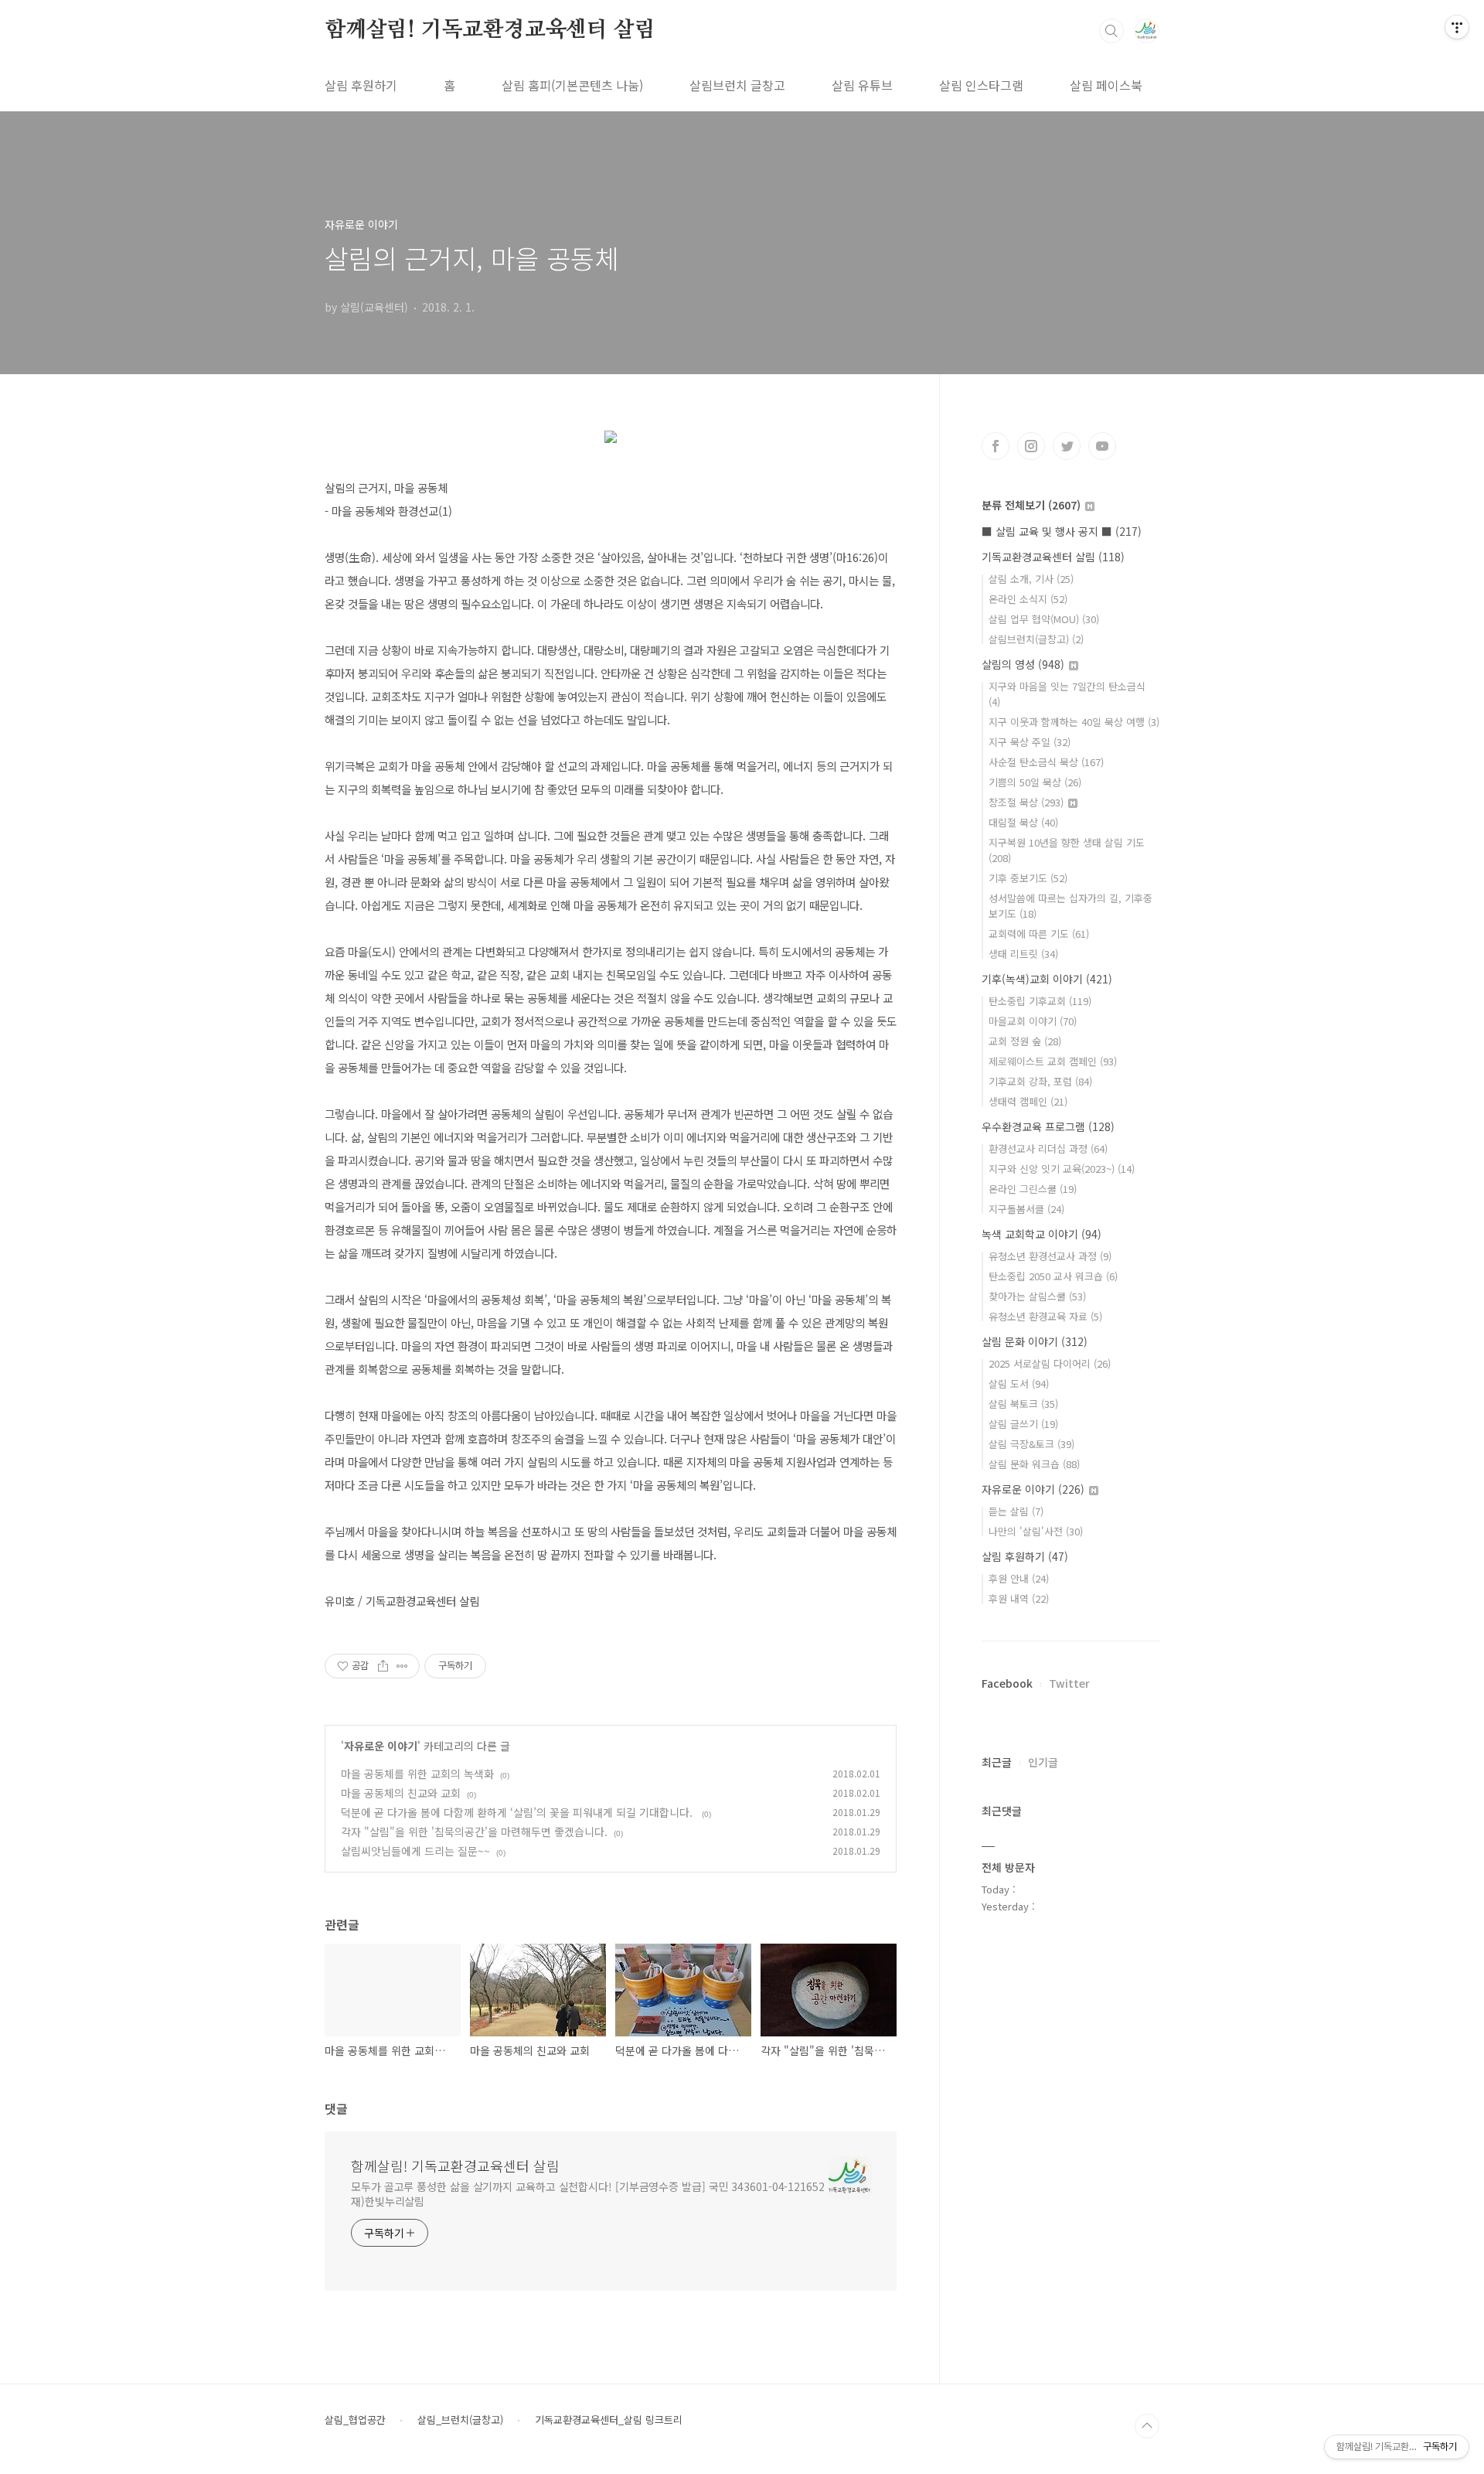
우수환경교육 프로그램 (1048, 1126)
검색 (1111, 31)
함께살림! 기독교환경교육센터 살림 (490, 30)
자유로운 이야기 (381, 1746)
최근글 (997, 1762)
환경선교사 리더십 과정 (1048, 1148)
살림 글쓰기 (1023, 1424)
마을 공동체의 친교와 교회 (401, 1793)
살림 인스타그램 (981, 85)
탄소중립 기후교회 (1040, 1001)
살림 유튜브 (862, 85)
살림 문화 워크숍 (1034, 1464)
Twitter (1069, 1683)
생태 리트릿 (1023, 954)
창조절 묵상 (1026, 802)
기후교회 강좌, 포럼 (1040, 1081)
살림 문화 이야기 (1035, 1341)
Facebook (1007, 1683)
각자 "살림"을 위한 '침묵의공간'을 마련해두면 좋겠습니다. (474, 1832)
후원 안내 (1019, 1578)
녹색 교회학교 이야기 (1042, 1234)
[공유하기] (383, 1666)
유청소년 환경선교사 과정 (1050, 1256)
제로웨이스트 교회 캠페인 (1053, 1061)
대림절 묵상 (1023, 822)
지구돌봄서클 (1026, 1209)
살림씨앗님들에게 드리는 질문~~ (415, 1851)
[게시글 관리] (402, 1666)
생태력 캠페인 (1028, 1101)
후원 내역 (1019, 1598)
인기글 (1043, 1762)
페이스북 (996, 446)
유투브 (1102, 446)
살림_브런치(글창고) (460, 2420)
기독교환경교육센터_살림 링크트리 (609, 2420)
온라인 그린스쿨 (1033, 1189)
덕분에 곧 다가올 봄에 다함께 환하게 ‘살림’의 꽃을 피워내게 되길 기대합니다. (518, 1812)
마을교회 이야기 (1033, 1021)
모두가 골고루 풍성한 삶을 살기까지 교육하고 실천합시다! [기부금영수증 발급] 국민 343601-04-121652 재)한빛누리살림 (588, 2194)
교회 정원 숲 (1025, 1041)
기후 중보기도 (1028, 878)
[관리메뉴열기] (1457, 27)
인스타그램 (1031, 446)
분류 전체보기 (1031, 505)
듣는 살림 (1016, 1511)
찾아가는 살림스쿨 (1037, 1296)
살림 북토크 (1023, 1404)
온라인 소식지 (1028, 599)
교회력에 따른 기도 (1039, 934)
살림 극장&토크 (1031, 1444)
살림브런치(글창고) (1036, 639)
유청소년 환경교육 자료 (1045, 1316)
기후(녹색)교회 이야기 (1047, 979)
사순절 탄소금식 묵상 (1046, 762)
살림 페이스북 (1106, 85)
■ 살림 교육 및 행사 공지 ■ (1062, 531)
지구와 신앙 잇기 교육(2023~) (1062, 1169)
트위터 (1067, 446)
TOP (1147, 2426)
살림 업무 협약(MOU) (1044, 619)
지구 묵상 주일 (1030, 742)
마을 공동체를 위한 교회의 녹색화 (417, 1774)
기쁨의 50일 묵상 (1035, 782)
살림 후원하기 (361, 85)
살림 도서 (1019, 1384)
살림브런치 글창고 (737, 85)
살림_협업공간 (355, 2420)
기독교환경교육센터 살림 (1053, 557)
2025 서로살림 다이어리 (1050, 1363)
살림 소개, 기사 (1031, 579)
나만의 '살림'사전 (1036, 1531)
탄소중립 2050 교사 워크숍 (1053, 1276)
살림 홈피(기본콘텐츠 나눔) (572, 85)
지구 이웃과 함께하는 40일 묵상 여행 (1074, 722)
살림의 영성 (1023, 664)
